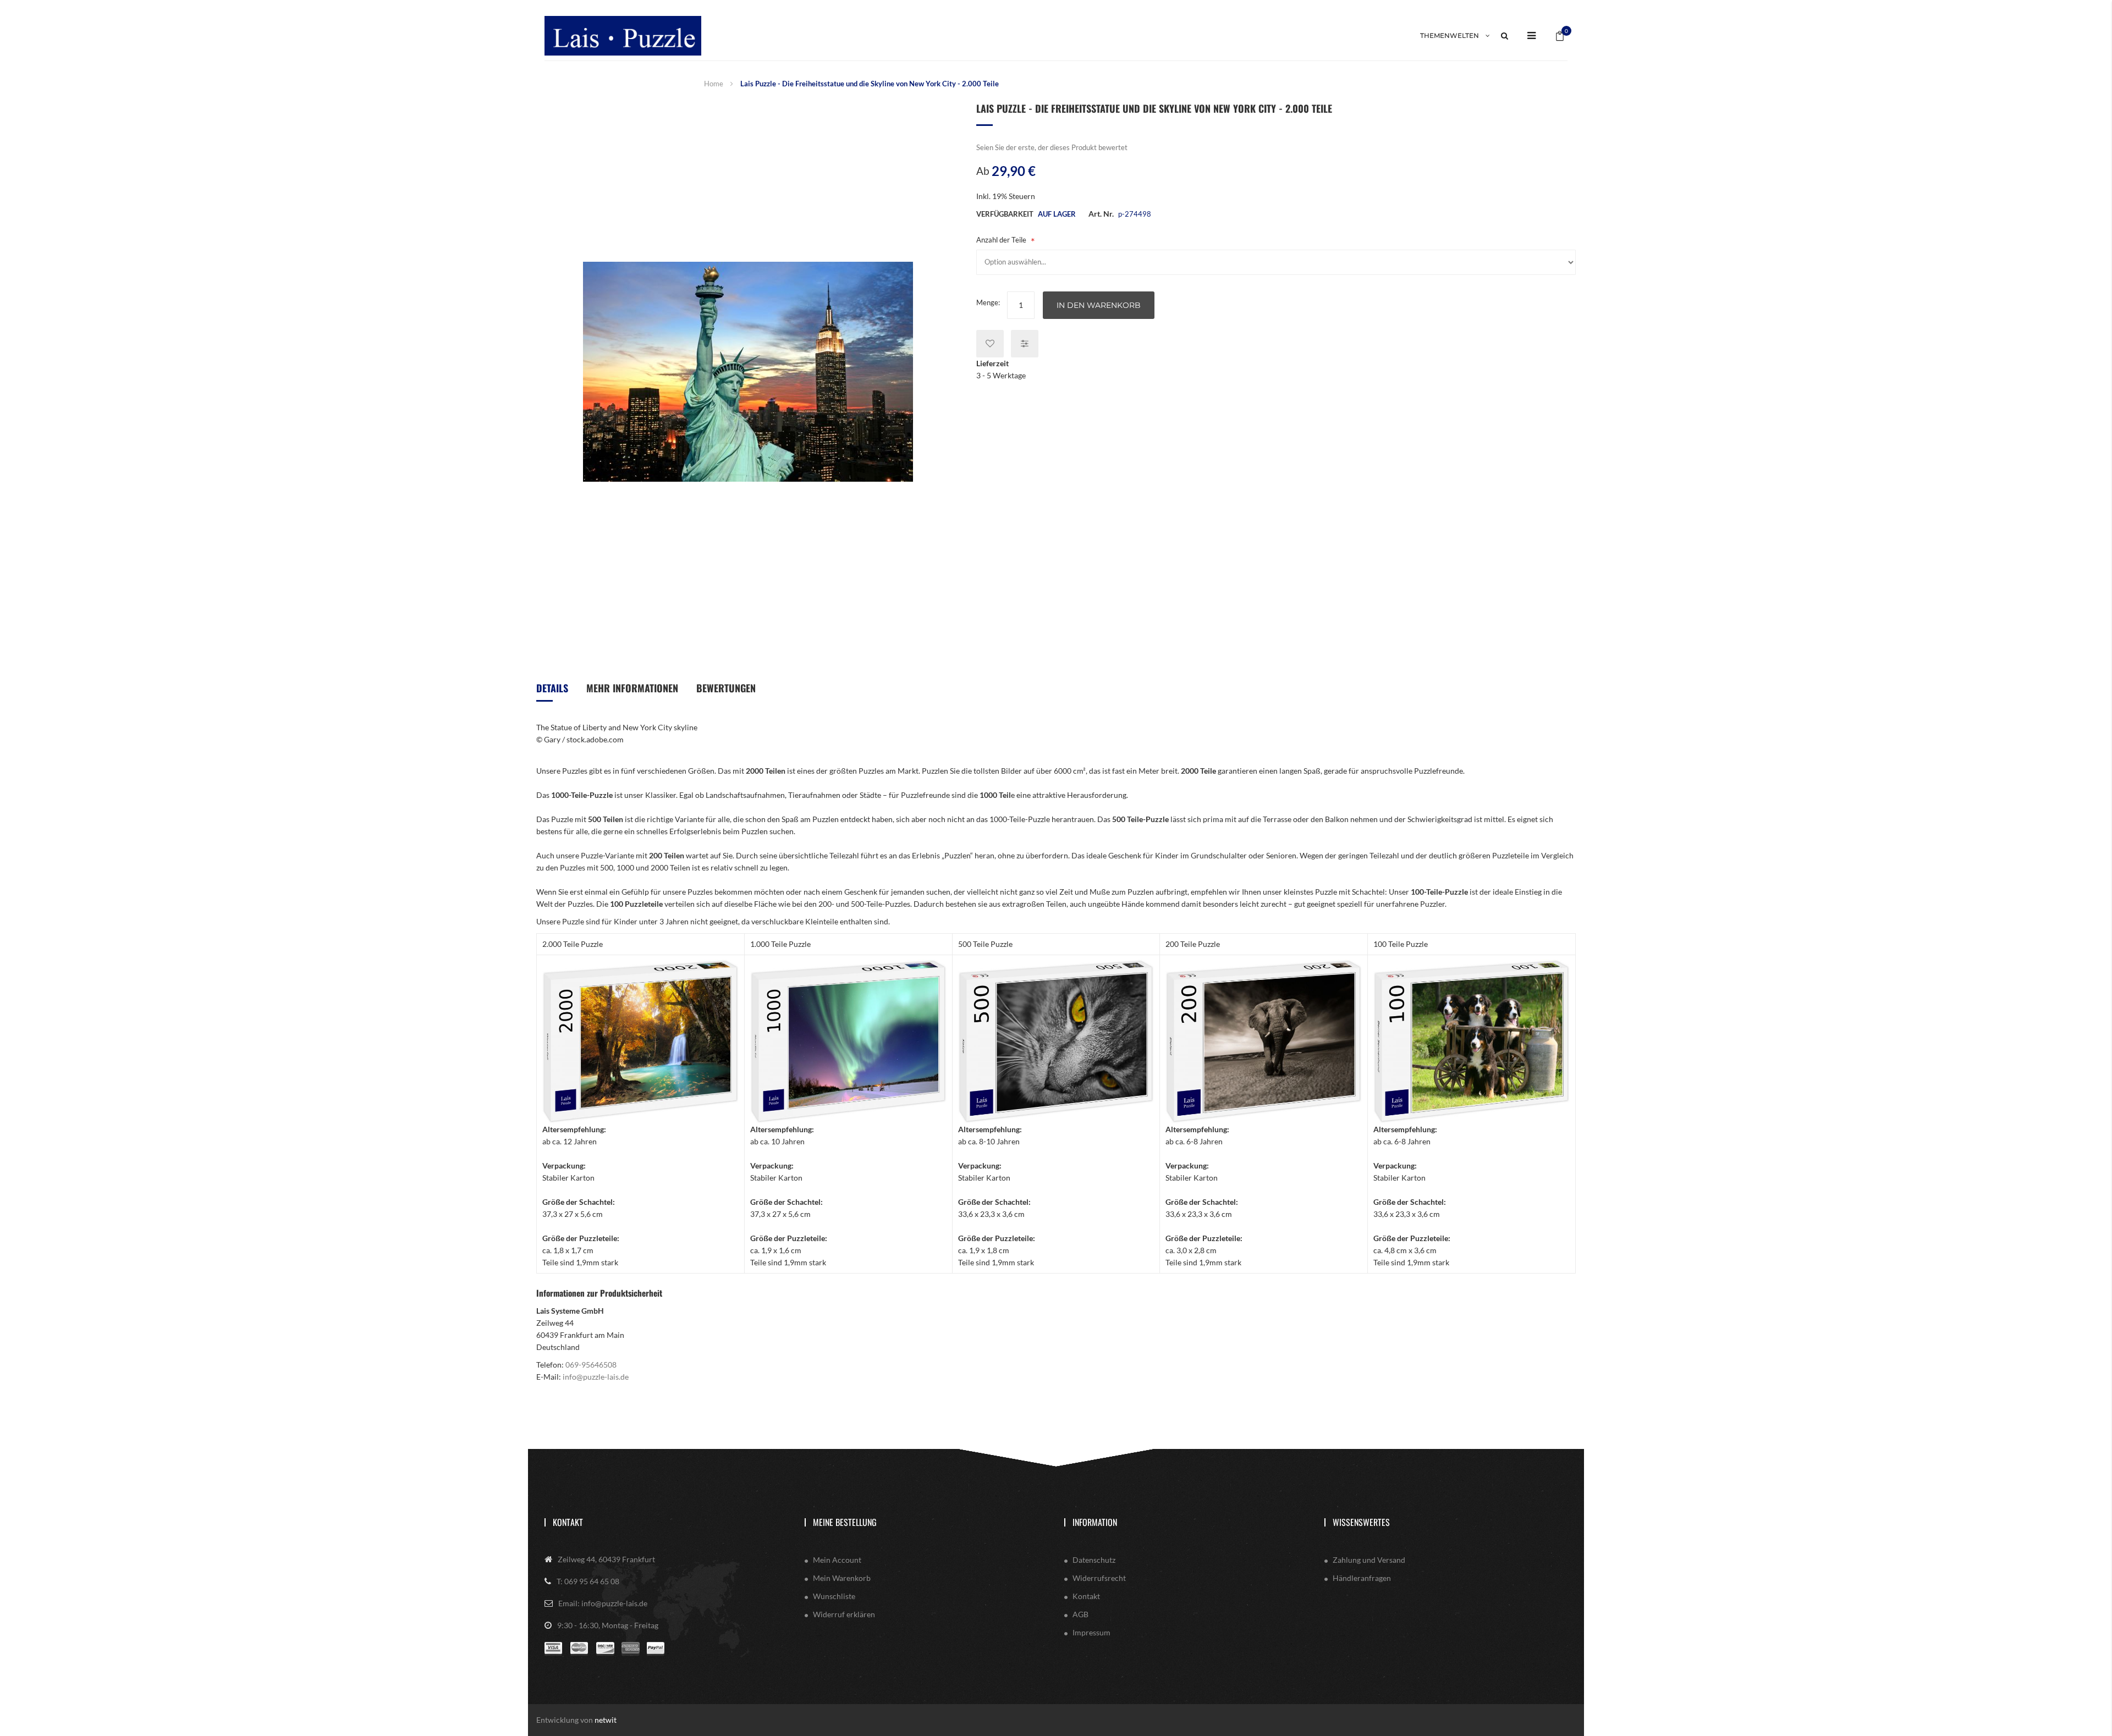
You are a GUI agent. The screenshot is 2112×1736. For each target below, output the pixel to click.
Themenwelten (1450, 35)
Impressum (1091, 1632)
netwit (606, 1720)
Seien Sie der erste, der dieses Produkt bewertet (1052, 147)
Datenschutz (1094, 1560)
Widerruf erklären (844, 1614)
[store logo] (623, 35)
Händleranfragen (1362, 1578)
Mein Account (837, 1560)
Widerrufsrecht (1099, 1578)
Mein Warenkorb (842, 1578)
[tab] (552, 692)
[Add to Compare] (1025, 344)
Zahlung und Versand (1369, 1560)
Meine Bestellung (845, 1522)
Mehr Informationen (632, 688)
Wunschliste (834, 1596)
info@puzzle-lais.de (596, 1377)
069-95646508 (591, 1365)
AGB (1080, 1614)
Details (552, 688)
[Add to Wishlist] (990, 344)
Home (714, 84)
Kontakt (568, 1522)
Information (1095, 1522)
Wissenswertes (1361, 1522)
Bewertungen (726, 688)
